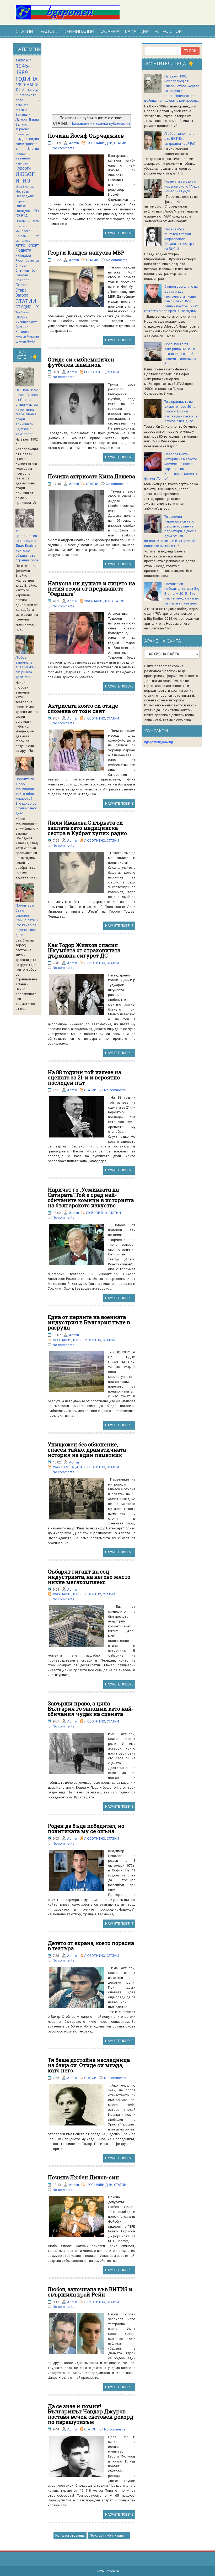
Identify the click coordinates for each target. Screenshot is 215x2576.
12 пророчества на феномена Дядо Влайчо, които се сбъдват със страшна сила (27, 546)
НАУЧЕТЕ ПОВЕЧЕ (119, 233)
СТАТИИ (24, 31)
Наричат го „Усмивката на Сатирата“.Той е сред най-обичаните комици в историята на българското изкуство (91, 1197)
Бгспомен (112, 2571)
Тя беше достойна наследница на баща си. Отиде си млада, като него (89, 2065)
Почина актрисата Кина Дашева (91, 476)
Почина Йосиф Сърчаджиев (86, 136)
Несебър (22, 191)
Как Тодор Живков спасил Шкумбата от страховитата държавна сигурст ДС (84, 950)
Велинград (23, 134)
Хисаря (21, 337)
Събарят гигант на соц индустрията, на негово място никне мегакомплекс (89, 1577)
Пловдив (23, 211)
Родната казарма (23, 253)
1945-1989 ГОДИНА (67, 1467)
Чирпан (33, 336)
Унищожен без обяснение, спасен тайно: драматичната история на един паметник (87, 1450)
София (21, 285)
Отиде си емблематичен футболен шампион (81, 362)
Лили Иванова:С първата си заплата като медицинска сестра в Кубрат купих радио (87, 828)
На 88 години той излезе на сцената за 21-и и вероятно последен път (84, 1077)
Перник (21, 201)
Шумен (21, 341)
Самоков (32, 261)
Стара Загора (22, 293)
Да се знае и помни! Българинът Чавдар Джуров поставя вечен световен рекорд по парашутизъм (90, 2414)
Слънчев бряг (27, 270)
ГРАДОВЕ (48, 31)
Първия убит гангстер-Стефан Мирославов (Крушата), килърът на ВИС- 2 (180, 239)
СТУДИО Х (27, 307)
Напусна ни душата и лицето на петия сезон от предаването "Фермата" (91, 588)
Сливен (21, 265)
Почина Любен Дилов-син (83, 2177)
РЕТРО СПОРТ (169, 31)
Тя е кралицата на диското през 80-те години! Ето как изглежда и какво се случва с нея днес (181, 411)
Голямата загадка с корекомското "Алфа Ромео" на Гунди (182, 186)
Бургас (33, 90)
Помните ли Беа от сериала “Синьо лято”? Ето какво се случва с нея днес (27, 920)
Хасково (22, 332)
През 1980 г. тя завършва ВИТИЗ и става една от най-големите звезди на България (180, 354)
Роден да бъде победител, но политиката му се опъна (86, 1828)
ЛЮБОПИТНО (95, 718)
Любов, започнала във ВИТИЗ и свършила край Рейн (90, 2292)
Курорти (23, 168)
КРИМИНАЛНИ (79, 31)
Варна (34, 119)
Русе (19, 260)
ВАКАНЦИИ (137, 31)
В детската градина (27, 105)
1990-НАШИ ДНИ (99, 143)
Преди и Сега (27, 221)
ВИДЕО (21, 139)
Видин (34, 139)
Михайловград (25, 187)
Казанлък (23, 158)
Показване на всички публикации (100, 123)
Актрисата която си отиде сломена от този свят (83, 708)
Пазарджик (25, 196)
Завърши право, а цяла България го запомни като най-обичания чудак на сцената (91, 1709)
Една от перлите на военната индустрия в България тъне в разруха (89, 1322)
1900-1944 (23, 60)
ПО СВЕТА (27, 214)
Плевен (21, 206)
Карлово (22, 163)
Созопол (23, 280)
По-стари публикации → (109, 2535)
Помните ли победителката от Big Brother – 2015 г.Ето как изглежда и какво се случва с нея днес (182, 594)
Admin (74, 143)
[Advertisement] (92, 79)
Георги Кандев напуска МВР (86, 252)
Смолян (22, 275)
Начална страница (70, 2535)
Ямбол (32, 342)
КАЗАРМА (109, 31)
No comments (63, 148)
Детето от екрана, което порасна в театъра (91, 1946)
